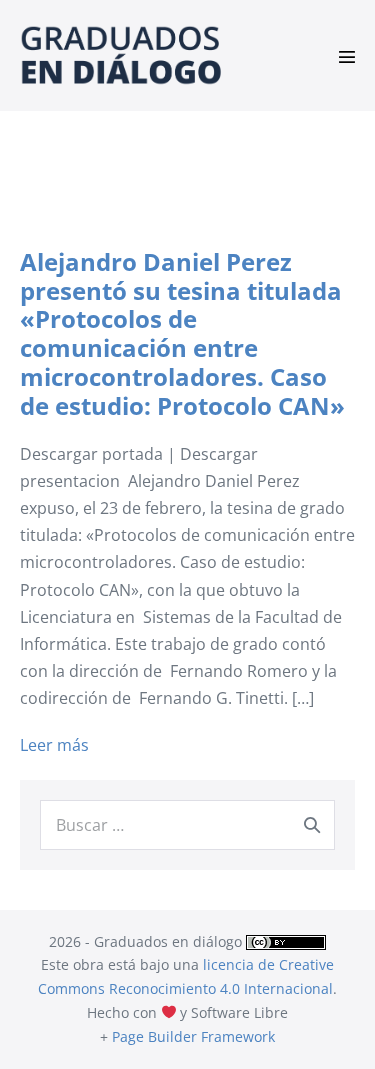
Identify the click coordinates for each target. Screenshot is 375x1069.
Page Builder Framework (193, 1036)
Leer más (54, 746)
